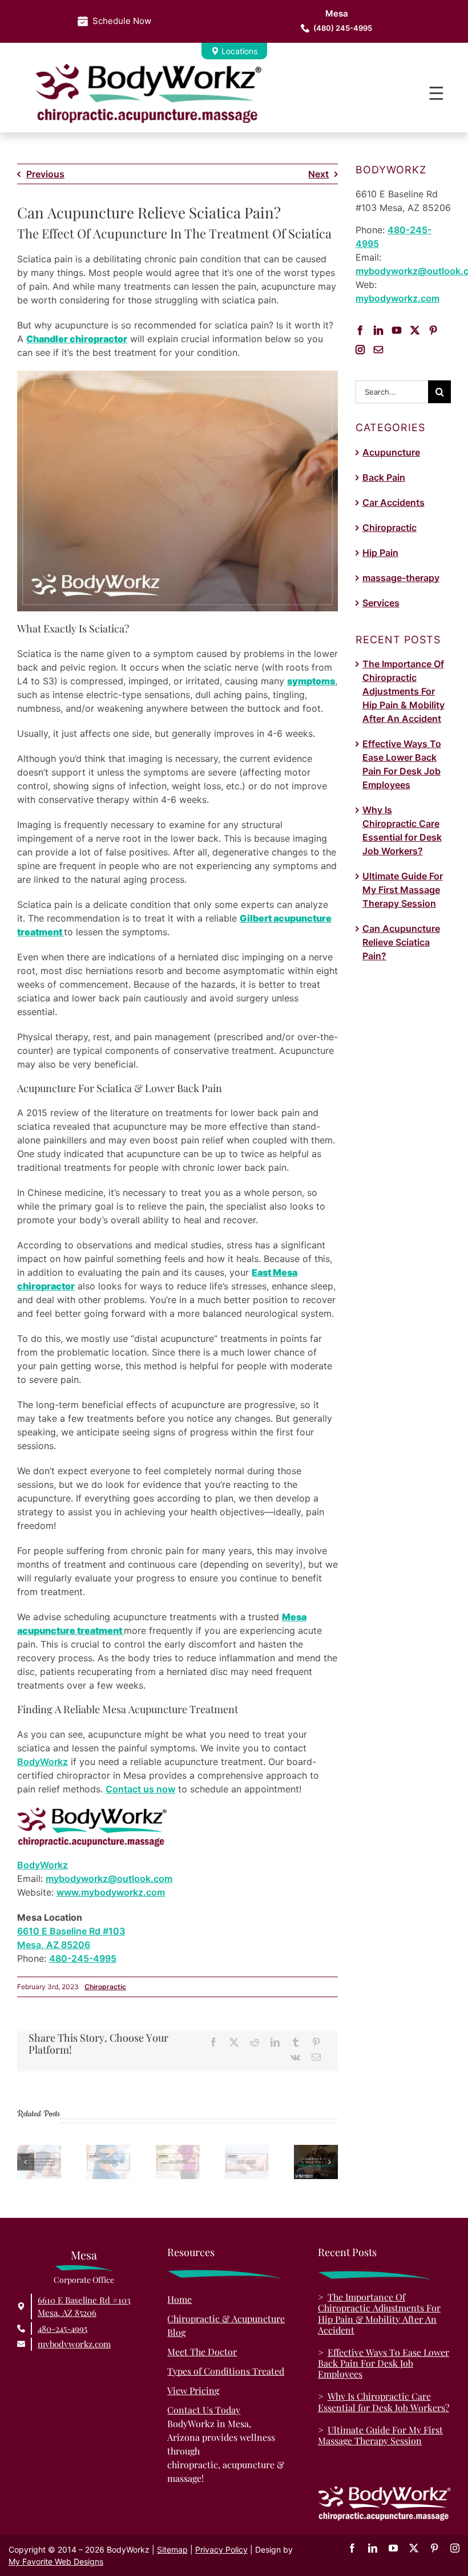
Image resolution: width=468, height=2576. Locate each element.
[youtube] (393, 2548)
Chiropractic (105, 1987)
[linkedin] (373, 2548)
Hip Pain (380, 553)
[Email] (316, 2057)
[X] (234, 2042)
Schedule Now (122, 21)
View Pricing (193, 2390)
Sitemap (172, 2549)
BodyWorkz (43, 1762)
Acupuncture (391, 452)
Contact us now (140, 1789)
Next (318, 174)
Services (381, 603)
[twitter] (414, 2548)
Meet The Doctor (202, 2352)
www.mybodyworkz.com (111, 1892)
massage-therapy (401, 578)
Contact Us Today (204, 2410)
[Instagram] (360, 350)
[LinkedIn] (275, 2042)
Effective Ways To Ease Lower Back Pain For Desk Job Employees (384, 2363)
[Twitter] (415, 330)
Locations (239, 51)
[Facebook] (213, 2042)
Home (179, 2299)
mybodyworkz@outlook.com (109, 1879)
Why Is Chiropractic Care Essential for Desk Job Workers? (384, 2401)
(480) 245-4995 (343, 21)
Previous (45, 174)
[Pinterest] (316, 2042)
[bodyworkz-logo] (149, 68)
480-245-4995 (83, 1958)
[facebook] (352, 2548)
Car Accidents (394, 502)
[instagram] (455, 2548)
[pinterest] (434, 2548)
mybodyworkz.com (398, 298)
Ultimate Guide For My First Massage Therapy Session (403, 890)
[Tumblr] (296, 2042)
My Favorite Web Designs (56, 2561)
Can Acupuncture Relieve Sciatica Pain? (401, 942)
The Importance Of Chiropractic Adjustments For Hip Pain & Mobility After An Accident (404, 691)
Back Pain (384, 477)
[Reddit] (255, 2042)
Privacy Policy (221, 2549)
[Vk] (295, 2057)
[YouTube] (397, 330)
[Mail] (378, 350)
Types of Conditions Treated (226, 2371)
